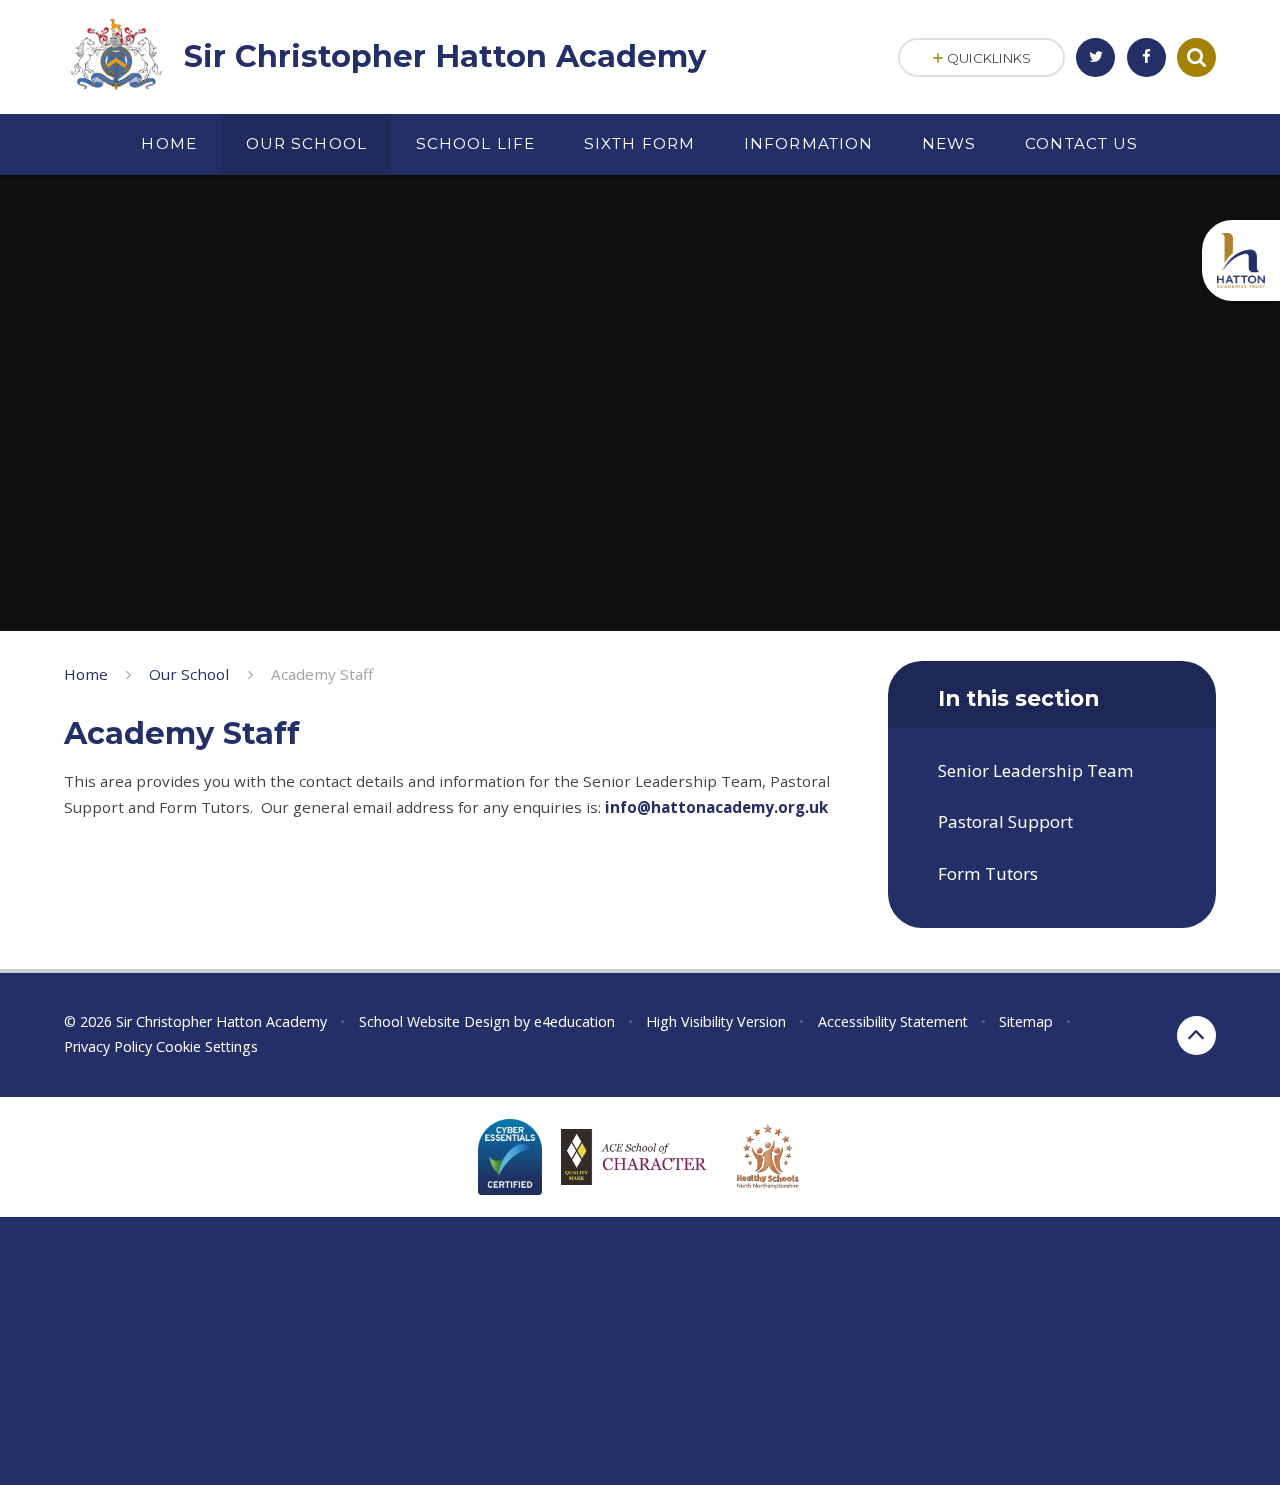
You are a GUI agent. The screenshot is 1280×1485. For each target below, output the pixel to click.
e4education (574, 1021)
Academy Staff (322, 674)
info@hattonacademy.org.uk (716, 807)
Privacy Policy (108, 1046)
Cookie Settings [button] (207, 1046)
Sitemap (1026, 1021)
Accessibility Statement (893, 1021)
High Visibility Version (716, 1021)
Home (86, 674)
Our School (189, 674)
